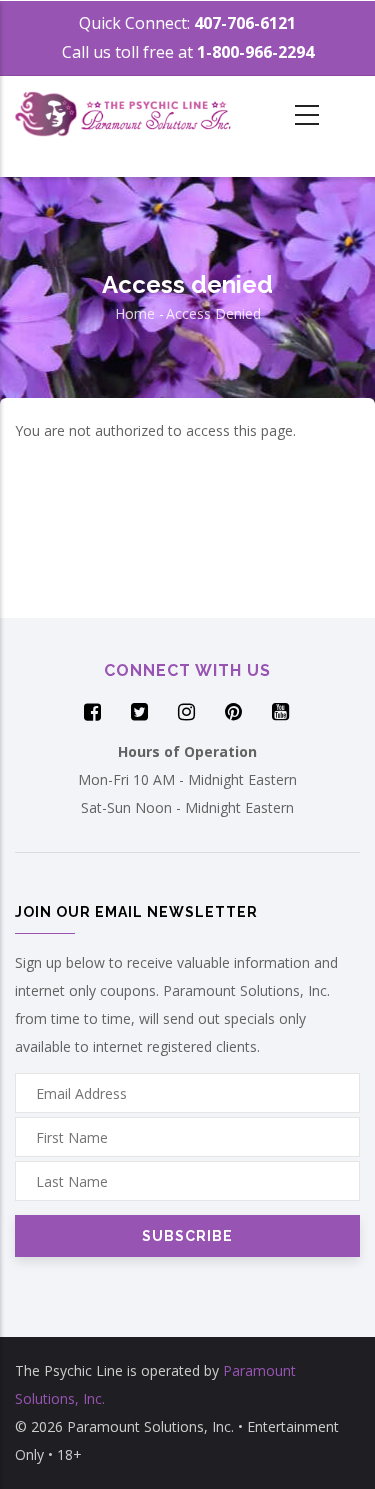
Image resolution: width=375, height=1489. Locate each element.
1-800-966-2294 (255, 52)
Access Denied (213, 313)
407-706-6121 (245, 23)
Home (135, 313)
